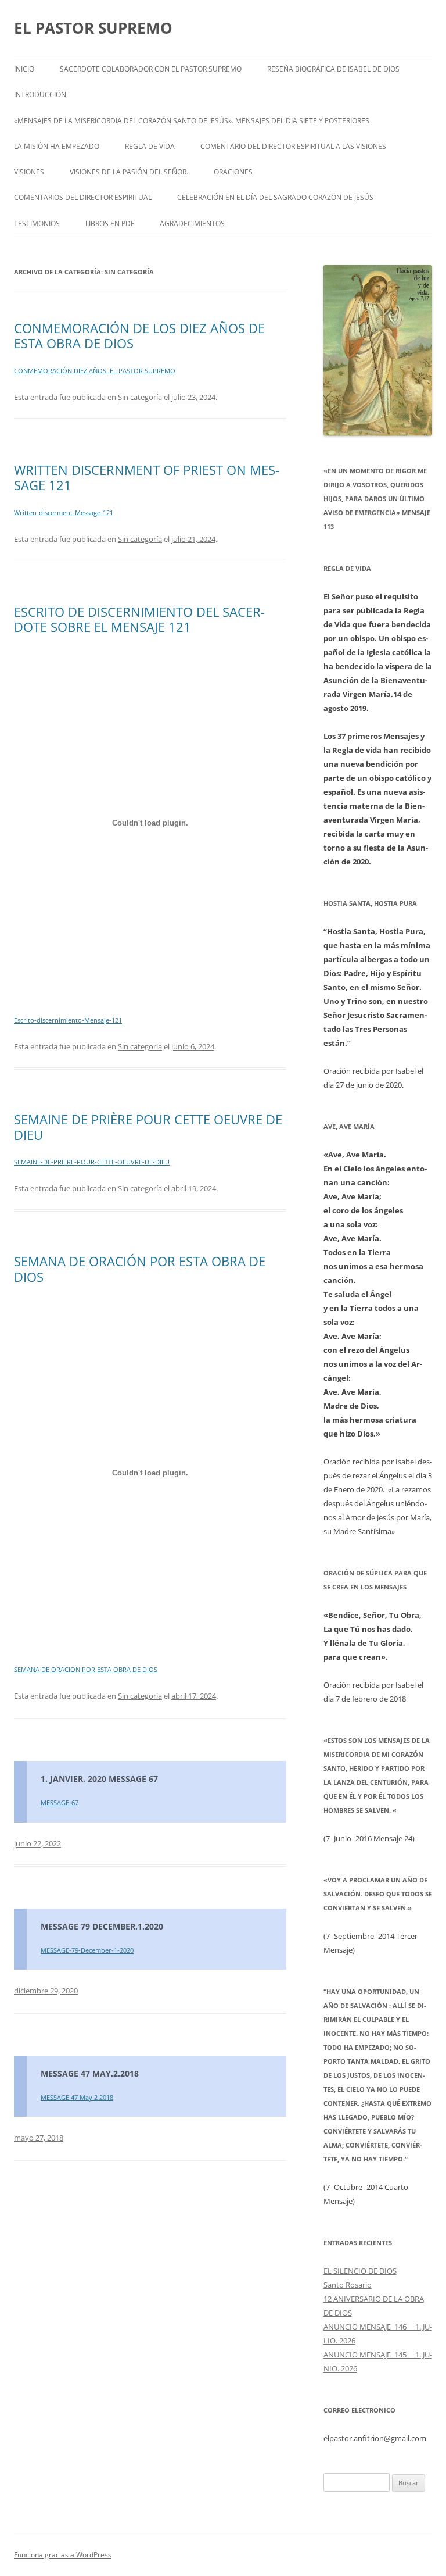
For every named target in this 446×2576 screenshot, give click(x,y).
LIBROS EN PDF (110, 224)
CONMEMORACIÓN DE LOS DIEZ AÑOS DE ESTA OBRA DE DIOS (139, 335)
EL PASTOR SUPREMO (93, 28)
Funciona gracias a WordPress (63, 2555)
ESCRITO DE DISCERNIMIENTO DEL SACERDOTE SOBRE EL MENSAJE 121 (139, 619)
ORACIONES (233, 172)
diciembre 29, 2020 (46, 1991)
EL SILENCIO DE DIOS (360, 2271)
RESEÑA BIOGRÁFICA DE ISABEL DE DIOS (333, 69)
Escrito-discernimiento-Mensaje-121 (68, 1020)
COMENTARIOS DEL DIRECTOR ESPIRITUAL (83, 197)
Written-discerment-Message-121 (64, 512)
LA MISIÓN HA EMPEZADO (57, 146)
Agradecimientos (192, 224)
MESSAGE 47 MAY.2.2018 (90, 2073)
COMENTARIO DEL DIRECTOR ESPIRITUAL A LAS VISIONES (293, 146)
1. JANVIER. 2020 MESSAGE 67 (99, 1779)
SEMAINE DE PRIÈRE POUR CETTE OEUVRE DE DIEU (148, 1127)
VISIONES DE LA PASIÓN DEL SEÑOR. (129, 172)
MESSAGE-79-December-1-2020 (87, 1950)
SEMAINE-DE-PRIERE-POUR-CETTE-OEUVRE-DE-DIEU (92, 1162)
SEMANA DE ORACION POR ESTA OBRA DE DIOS (86, 1669)
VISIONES (29, 172)
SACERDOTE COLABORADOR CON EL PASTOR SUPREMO (151, 69)
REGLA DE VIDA (150, 146)
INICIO (24, 69)
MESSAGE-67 (60, 1803)
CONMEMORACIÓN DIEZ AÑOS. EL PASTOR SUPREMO (95, 371)
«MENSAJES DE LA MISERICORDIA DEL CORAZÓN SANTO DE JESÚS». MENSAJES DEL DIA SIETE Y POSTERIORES (192, 121)
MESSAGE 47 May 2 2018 (77, 2097)
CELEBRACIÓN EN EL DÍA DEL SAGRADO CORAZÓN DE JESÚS (275, 197)
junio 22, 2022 (37, 1843)
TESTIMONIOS (37, 224)
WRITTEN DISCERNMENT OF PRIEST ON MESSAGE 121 (147, 477)
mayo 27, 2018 (39, 2138)
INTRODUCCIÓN (40, 94)
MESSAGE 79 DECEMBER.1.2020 (102, 1926)
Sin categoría (140, 397)
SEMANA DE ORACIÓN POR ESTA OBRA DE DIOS (140, 1269)
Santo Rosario (348, 2285)
